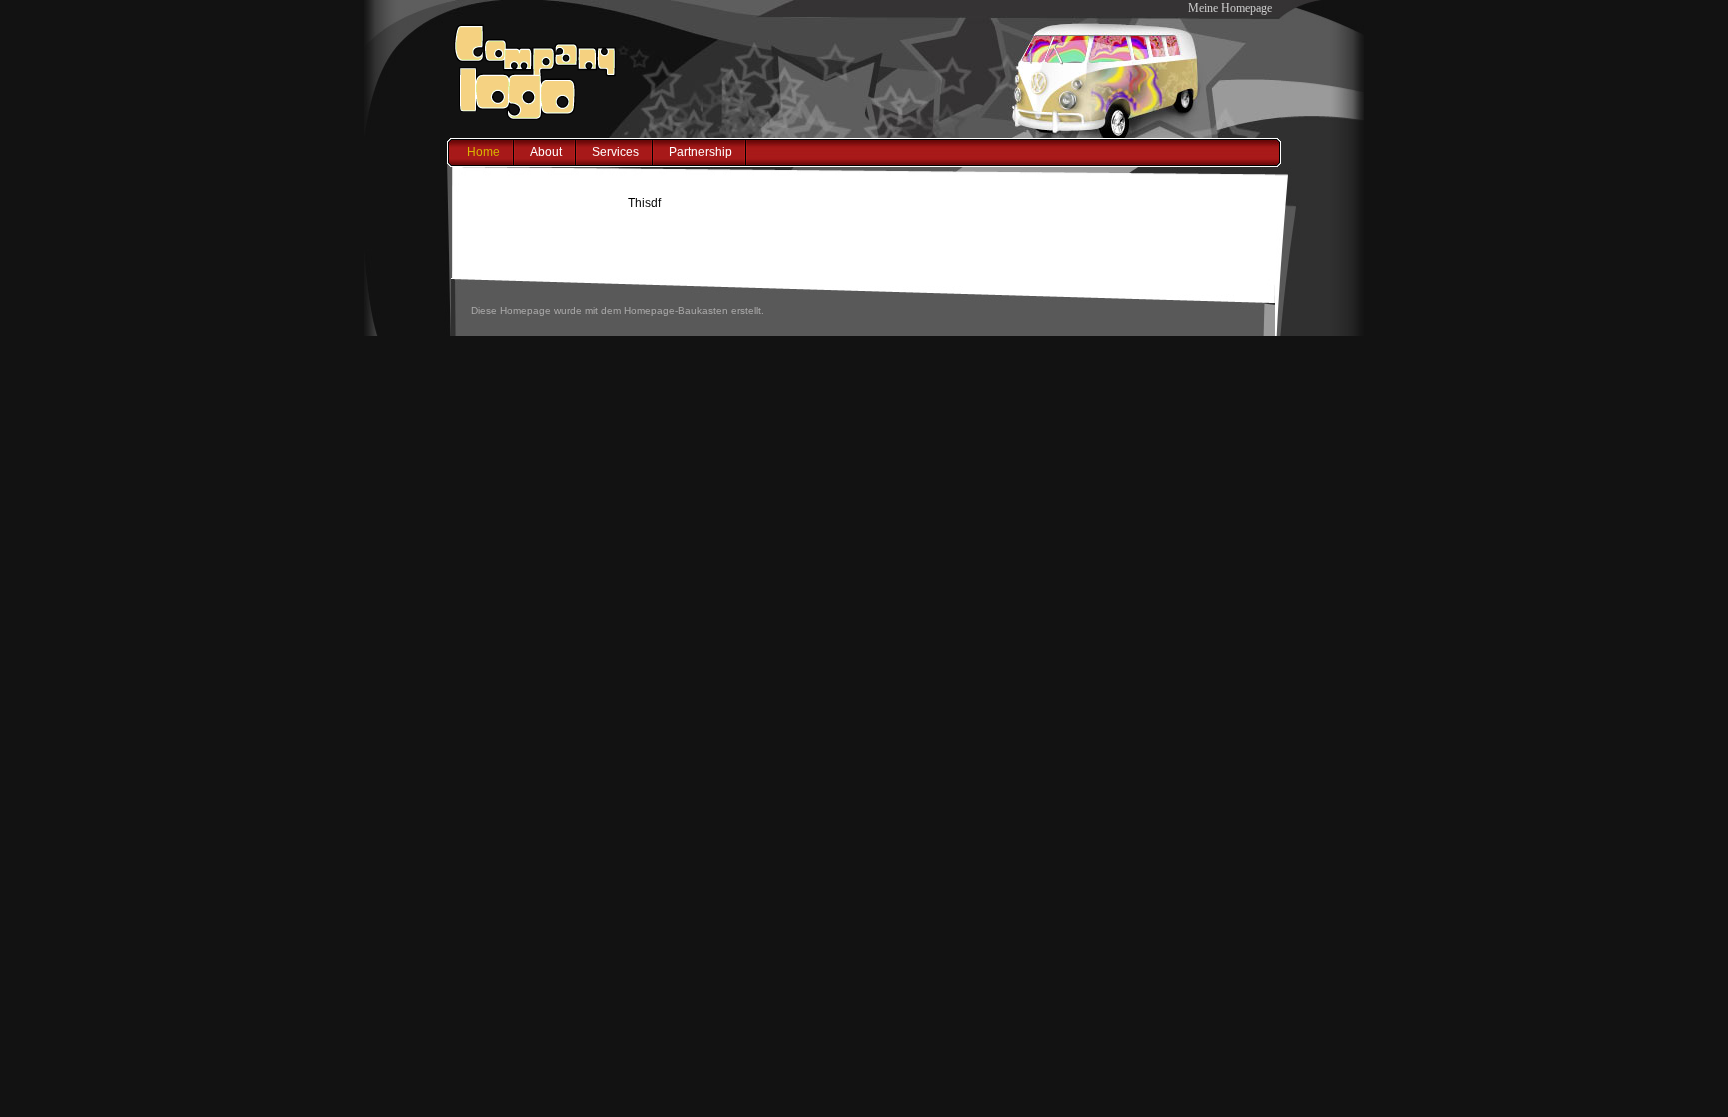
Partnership (700, 152)
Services (615, 152)
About (546, 152)
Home (483, 152)
